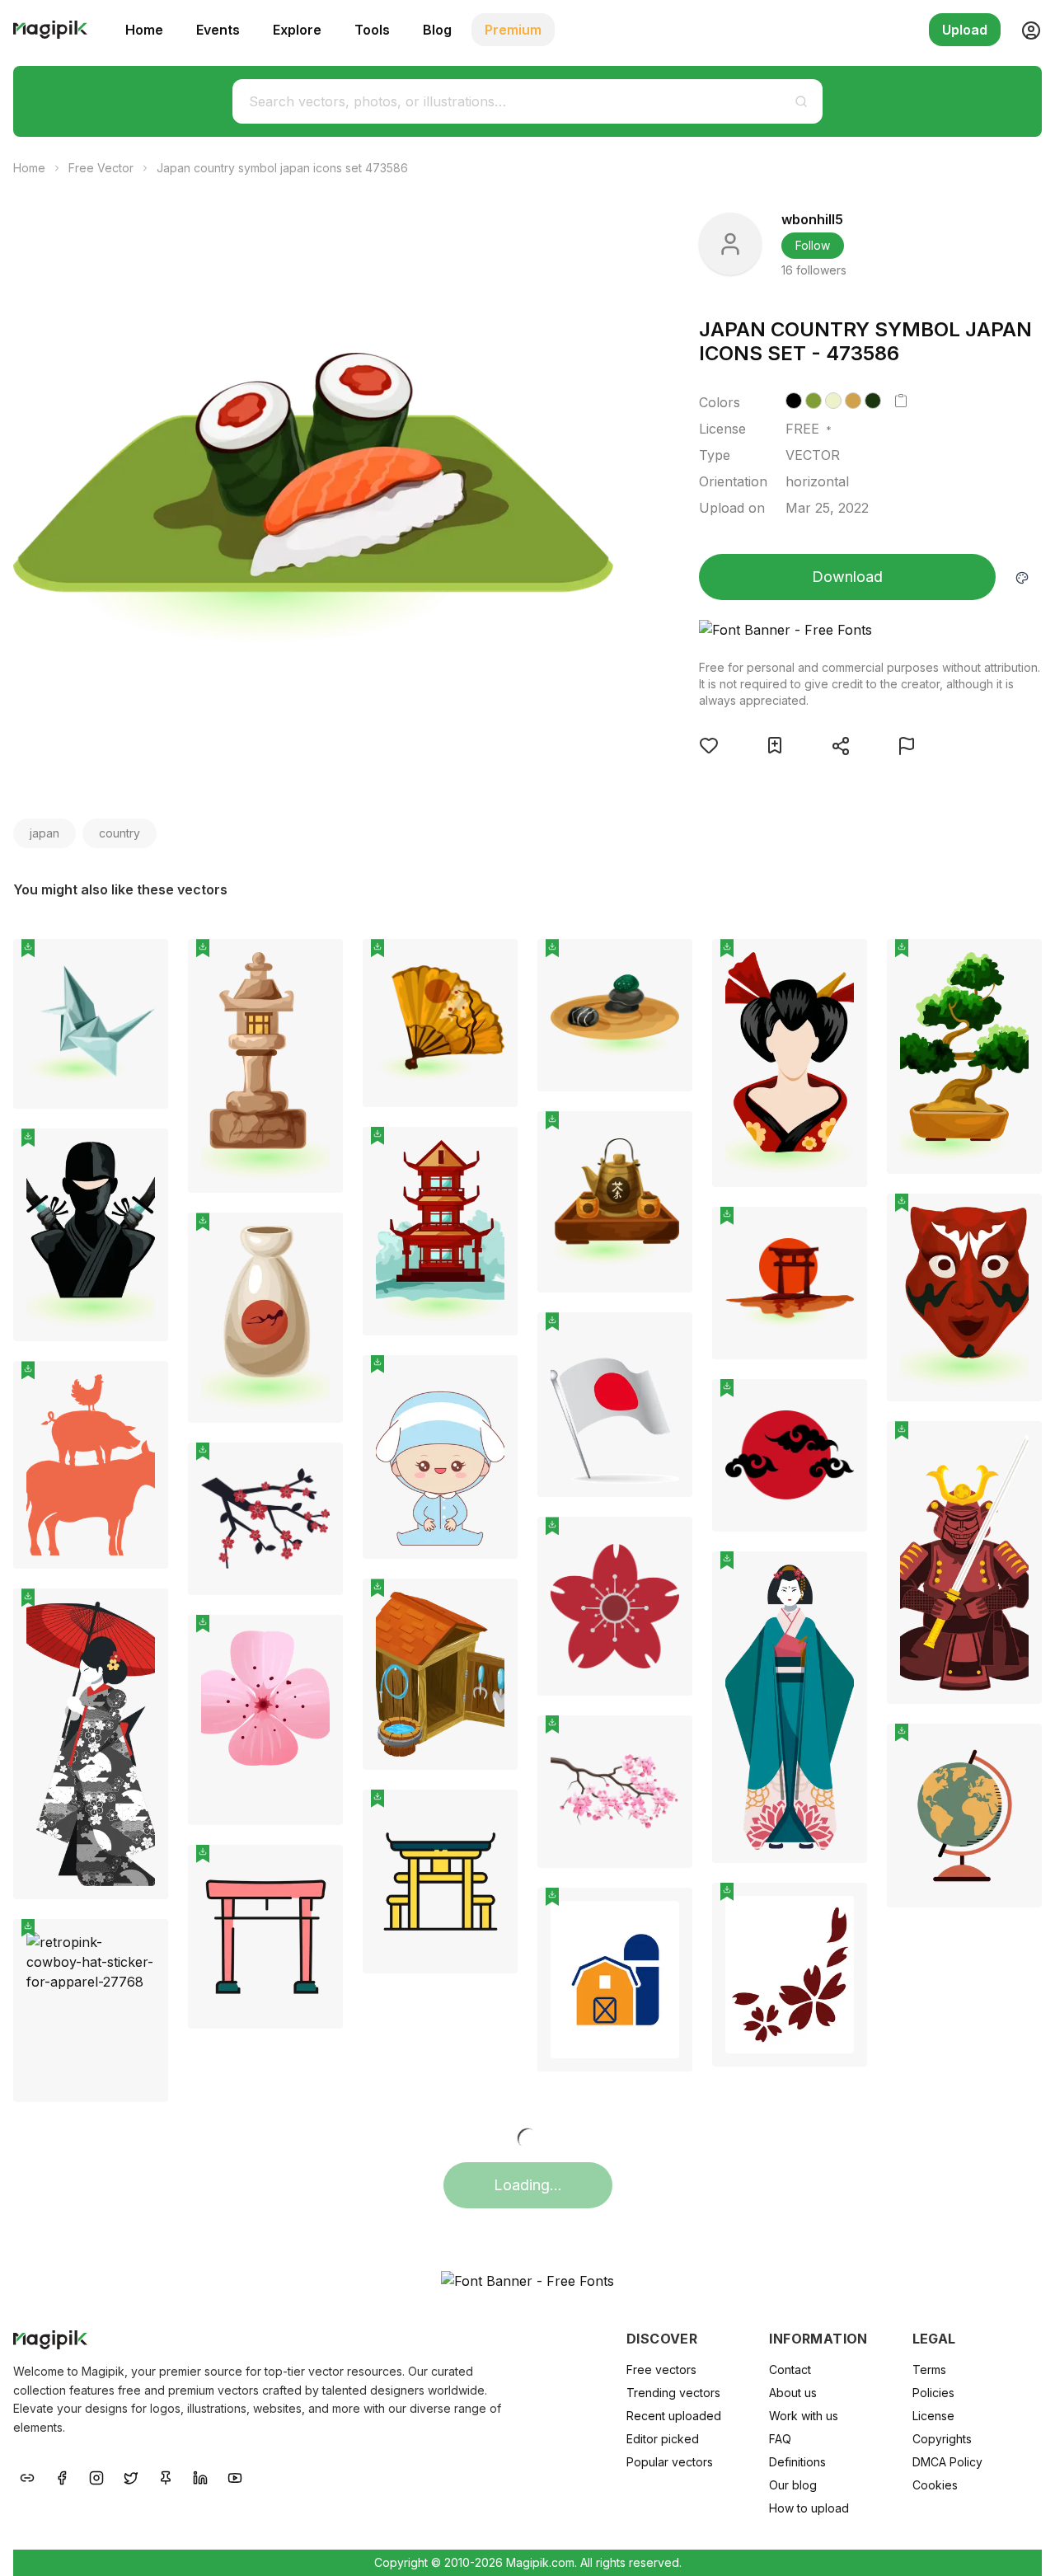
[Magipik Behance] (27, 2477)
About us (793, 2393)
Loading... (528, 2185)
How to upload (809, 2508)
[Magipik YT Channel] (235, 2477)
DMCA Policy (947, 2462)
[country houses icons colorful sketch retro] (440, 1674)
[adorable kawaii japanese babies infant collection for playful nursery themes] (440, 1457)
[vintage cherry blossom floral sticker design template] (790, 1975)
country (120, 833)
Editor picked (663, 2439)
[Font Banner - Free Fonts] (870, 630)
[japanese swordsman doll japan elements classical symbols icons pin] (1017, 1446)
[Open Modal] (709, 745)
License (933, 2416)
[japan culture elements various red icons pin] (842, 1404)
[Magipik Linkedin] (200, 2477)
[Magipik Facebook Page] (62, 2477)
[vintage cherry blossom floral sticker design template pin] (842, 1907)
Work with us (804, 2416)
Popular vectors (670, 2462)
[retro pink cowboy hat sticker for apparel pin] (143, 1944)
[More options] (146, 1115)
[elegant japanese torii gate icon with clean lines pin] (318, 1870)
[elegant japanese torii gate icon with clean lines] (265, 1937)
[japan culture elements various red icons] (790, 1455)
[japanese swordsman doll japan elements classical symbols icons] (964, 1562)
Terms (929, 2370)
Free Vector (101, 168)
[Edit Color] (1022, 577)
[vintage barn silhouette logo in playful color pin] (668, 1912)
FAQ (780, 2439)
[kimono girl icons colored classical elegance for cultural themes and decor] (790, 1707)
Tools (372, 30)
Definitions (797, 2462)
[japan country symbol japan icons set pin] (143, 964)
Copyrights (942, 2439)
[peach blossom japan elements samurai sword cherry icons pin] (318, 1467)
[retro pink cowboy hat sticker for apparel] (91, 2011)
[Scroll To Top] (1020, 2545)
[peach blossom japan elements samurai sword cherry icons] (265, 1519)
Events (218, 30)
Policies (933, 2393)
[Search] (801, 101)
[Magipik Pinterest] (166, 2477)
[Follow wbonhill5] (730, 244)
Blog (437, 30)
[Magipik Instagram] (96, 2477)
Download (847, 577)
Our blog (793, 2485)
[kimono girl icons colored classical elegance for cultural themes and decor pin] (842, 1576)
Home (144, 30)
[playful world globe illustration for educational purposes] (964, 1816)
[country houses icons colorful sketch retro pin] (493, 1603)
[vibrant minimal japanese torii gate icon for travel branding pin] (493, 1814)
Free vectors (661, 2370)
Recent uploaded (674, 2416)
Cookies (935, 2485)
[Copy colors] (901, 401)
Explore (297, 30)
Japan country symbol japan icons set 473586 (282, 168)
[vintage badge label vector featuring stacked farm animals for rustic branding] (91, 1465)
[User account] (1025, 30)
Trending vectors (673, 2393)
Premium (513, 30)
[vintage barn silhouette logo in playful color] (615, 1980)
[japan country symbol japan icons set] (91, 1024)
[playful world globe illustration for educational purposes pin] (1017, 1748)
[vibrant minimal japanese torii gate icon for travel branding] (440, 1882)
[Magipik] (50, 30)
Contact (790, 2370)
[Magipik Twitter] (131, 2477)
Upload (965, 30)
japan (45, 833)
